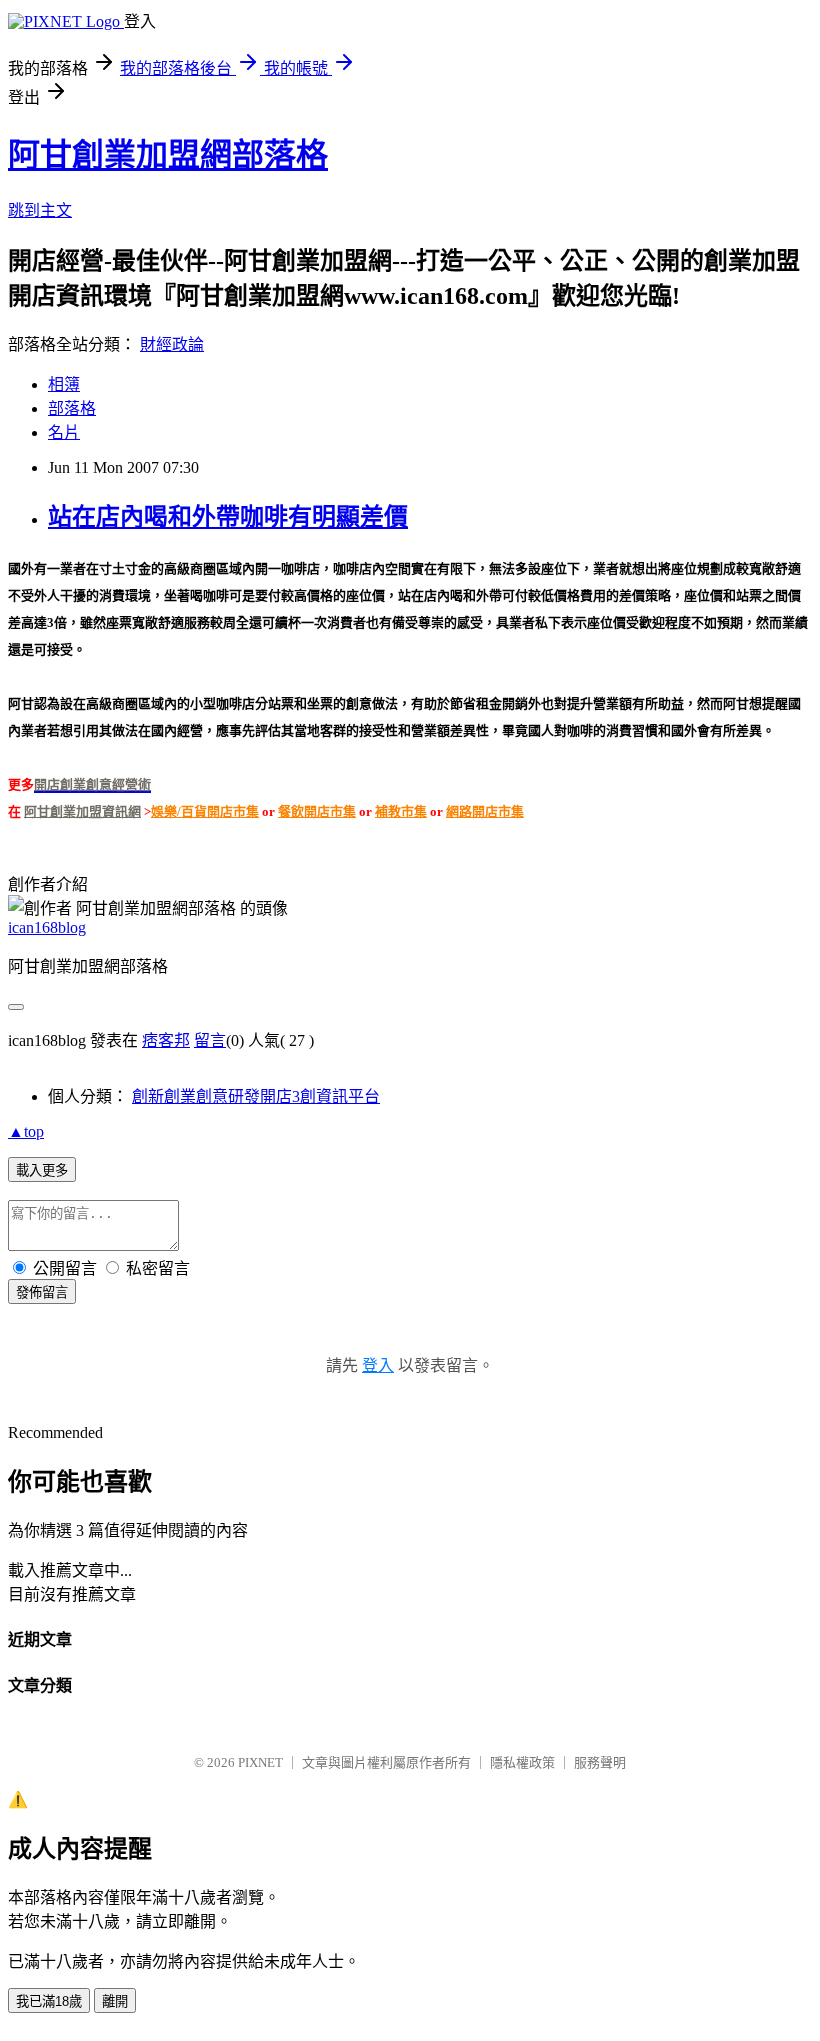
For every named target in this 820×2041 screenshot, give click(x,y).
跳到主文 (40, 210)
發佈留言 (42, 1292)
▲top (26, 1131)
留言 (210, 1040)
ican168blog (47, 927)
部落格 (72, 408)
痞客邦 (166, 1040)
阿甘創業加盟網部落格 (168, 155)
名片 (64, 432)
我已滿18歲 (49, 2001)
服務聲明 (600, 1762)
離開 (115, 2001)
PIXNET (260, 1762)
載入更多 (42, 1170)
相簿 (64, 384)
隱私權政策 (522, 1762)
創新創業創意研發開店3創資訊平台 (256, 1096)
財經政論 (172, 344)
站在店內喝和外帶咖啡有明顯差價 (228, 517)
